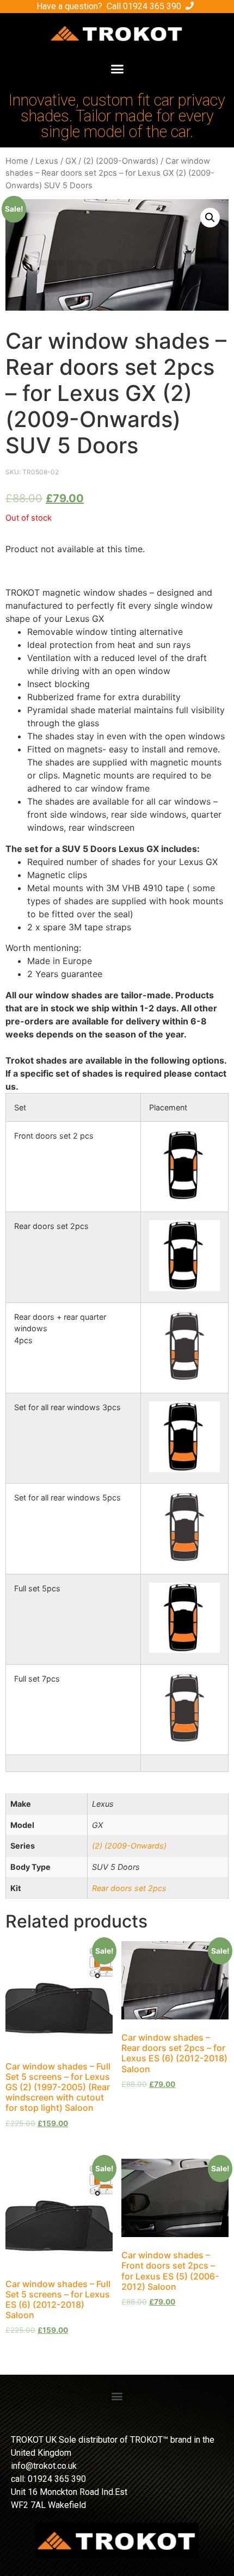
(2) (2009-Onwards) (121, 161)
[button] (117, 69)
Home (17, 161)
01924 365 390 (152, 6)
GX (71, 161)
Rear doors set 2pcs (129, 1888)
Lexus (47, 161)
